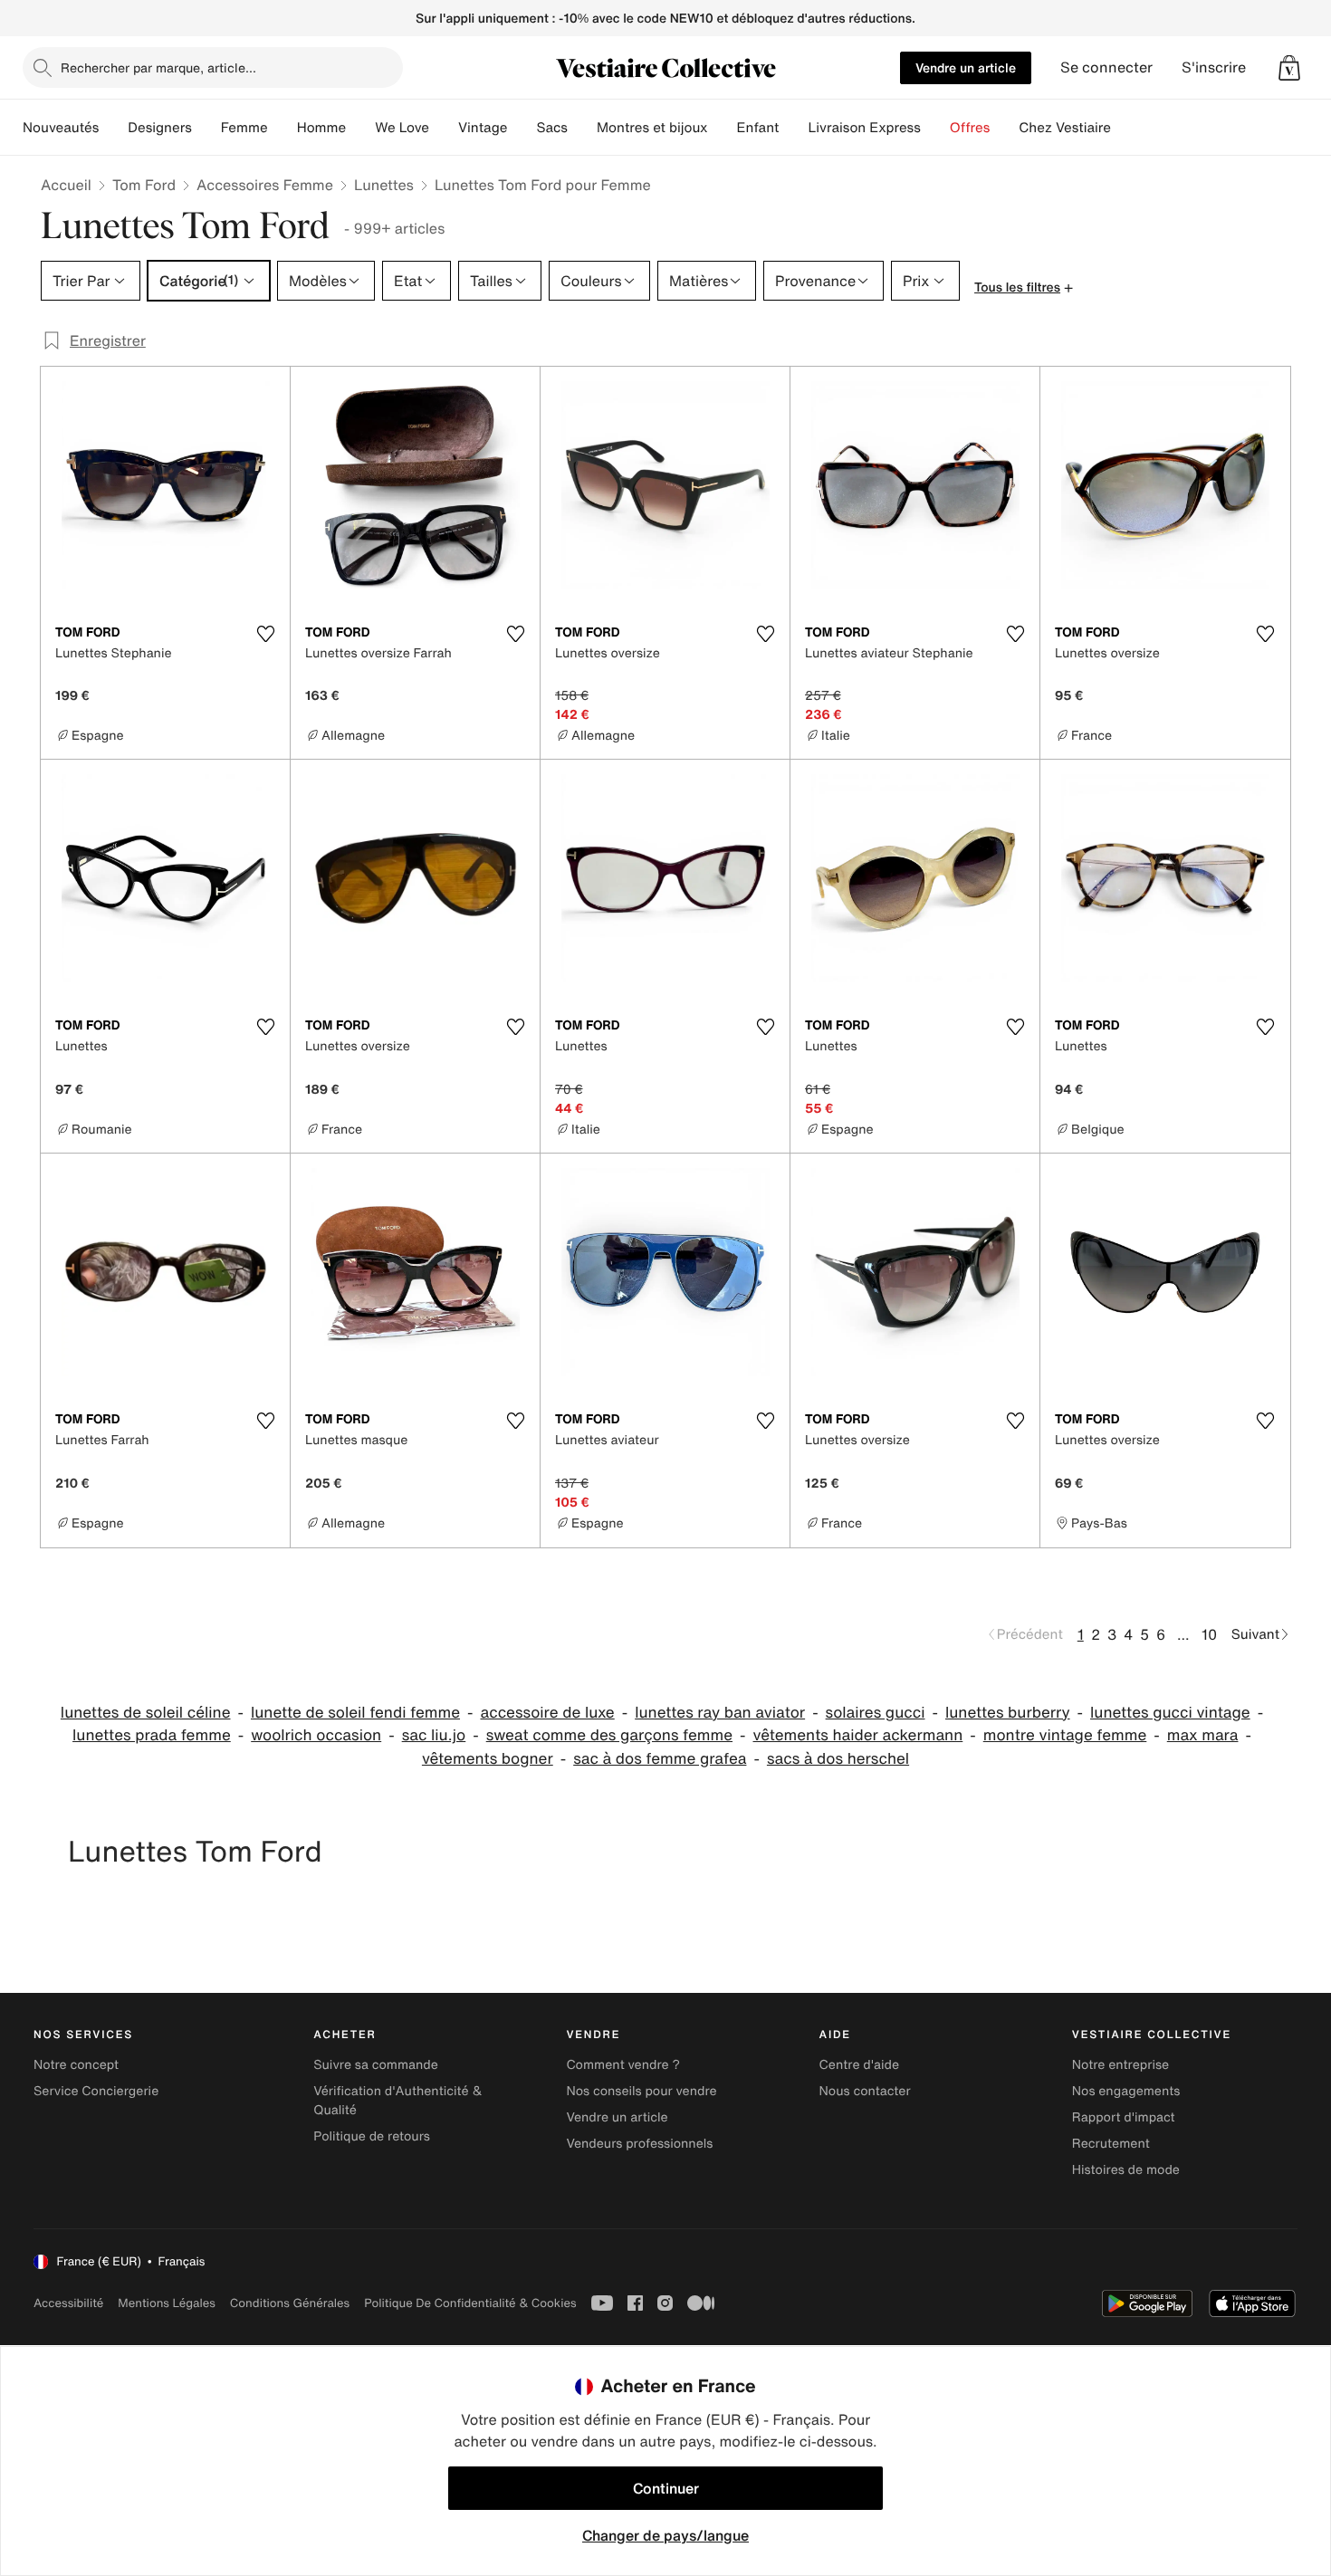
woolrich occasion (316, 1735)
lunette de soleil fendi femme (355, 1713)
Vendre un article (966, 67)
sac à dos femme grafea (660, 1759)
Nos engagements (1126, 2091)
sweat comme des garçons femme (609, 1735)
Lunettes (384, 185)
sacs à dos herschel (838, 1759)
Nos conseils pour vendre (641, 2091)
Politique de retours (372, 2136)
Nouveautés (61, 128)
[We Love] (444, 128)
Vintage (483, 128)
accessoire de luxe (547, 1713)
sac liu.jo (434, 1735)
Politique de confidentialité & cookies (470, 2303)
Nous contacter (865, 2091)
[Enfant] (793, 128)
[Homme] (360, 128)
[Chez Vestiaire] (1125, 128)
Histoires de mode (1126, 2170)
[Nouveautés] (113, 128)
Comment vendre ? (623, 2065)
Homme (322, 128)
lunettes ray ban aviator (720, 1713)
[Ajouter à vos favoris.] (265, 634)
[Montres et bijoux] (723, 128)
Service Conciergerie (96, 2091)
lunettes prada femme (152, 1735)
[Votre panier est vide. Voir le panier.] (1289, 68)
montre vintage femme (1065, 1735)
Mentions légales (166, 2303)
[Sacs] (582, 128)
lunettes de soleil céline (146, 1713)
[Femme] (282, 128)
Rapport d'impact (1124, 2117)
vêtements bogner (488, 1759)
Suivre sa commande (376, 2065)
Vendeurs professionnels (639, 2144)
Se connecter (1106, 67)
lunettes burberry (1008, 1713)
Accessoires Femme (265, 185)
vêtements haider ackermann (858, 1735)
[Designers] (206, 128)
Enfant (758, 128)
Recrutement (1111, 2144)
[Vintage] (522, 128)
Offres (970, 128)
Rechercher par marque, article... (158, 67)
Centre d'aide (860, 2065)
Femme (244, 128)
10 (1209, 1634)
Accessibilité (68, 2303)
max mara (1203, 1735)
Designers (160, 128)
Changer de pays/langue (665, 2535)
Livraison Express (864, 128)
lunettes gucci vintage (1170, 1713)
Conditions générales (290, 2303)
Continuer (666, 2488)
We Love (402, 128)
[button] (1289, 68)
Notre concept (76, 2065)
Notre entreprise (1120, 2065)
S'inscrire (1214, 67)
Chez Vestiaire (1065, 128)
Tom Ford (144, 185)
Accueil (66, 185)
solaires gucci (876, 1713)
